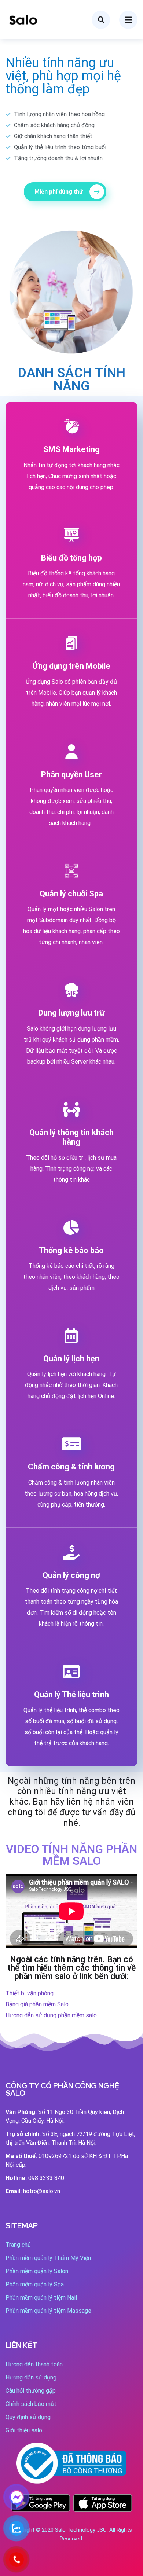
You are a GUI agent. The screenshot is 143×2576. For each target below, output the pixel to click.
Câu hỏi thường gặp (31, 2391)
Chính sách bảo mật (31, 2404)
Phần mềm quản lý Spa (35, 2284)
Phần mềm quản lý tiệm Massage (48, 2311)
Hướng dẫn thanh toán (34, 2364)
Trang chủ (18, 2245)
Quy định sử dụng (28, 2417)
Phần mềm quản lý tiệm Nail (41, 2298)
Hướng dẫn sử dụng (31, 2377)
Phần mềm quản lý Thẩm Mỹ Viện (48, 2258)
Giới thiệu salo (24, 2430)
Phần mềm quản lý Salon (37, 2271)
